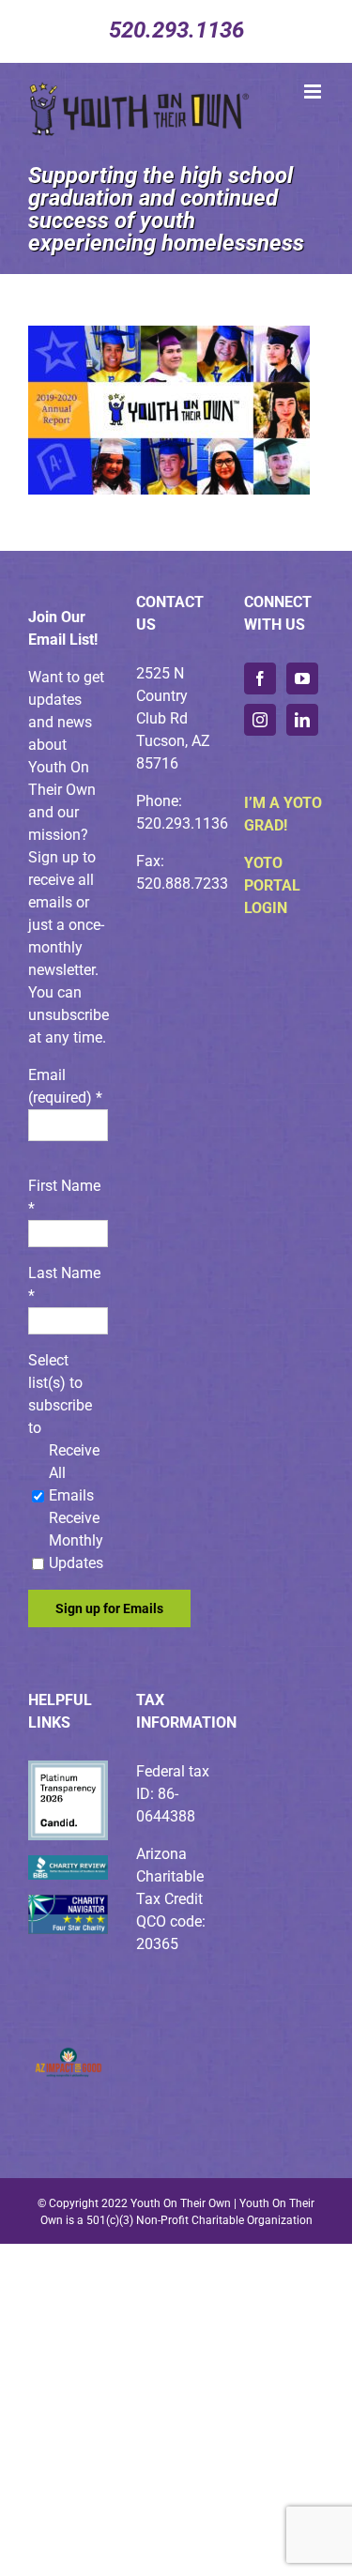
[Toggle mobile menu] (314, 91)
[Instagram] (260, 720)
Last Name (64, 1284)
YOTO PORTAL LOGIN (272, 885)
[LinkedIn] (302, 720)
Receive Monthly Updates (76, 1540)
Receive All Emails (74, 1473)
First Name (64, 1197)
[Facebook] (260, 678)
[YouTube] (302, 678)
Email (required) (65, 1086)
